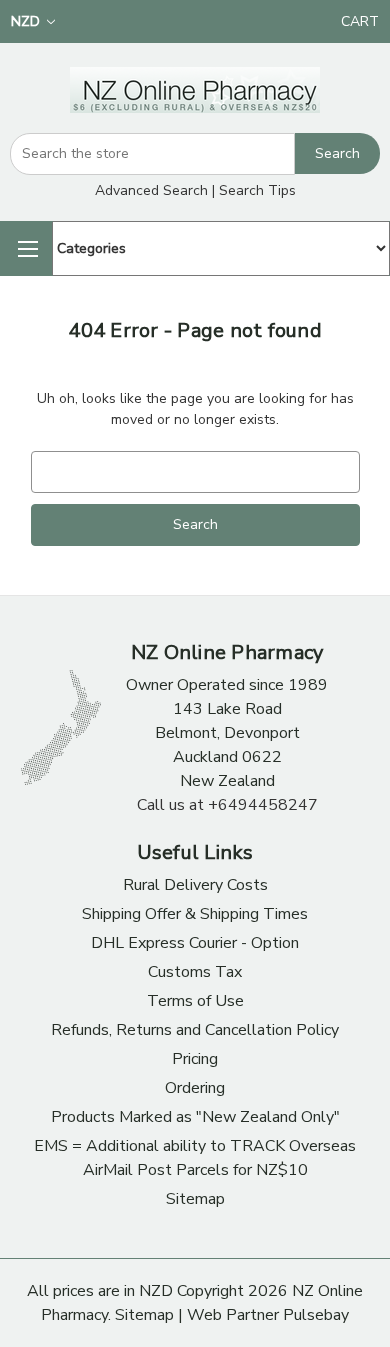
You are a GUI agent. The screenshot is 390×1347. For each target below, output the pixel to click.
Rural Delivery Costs (195, 885)
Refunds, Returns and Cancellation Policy (195, 1030)
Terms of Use (195, 1001)
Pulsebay (316, 1315)
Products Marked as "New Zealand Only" (195, 1117)
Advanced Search (151, 190)
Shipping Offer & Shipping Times (195, 914)
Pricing (195, 1059)
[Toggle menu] (26, 248)
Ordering (195, 1088)
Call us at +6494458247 (227, 805)
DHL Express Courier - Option (195, 943)
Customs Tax (195, 972)
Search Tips (257, 190)
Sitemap (195, 1199)
